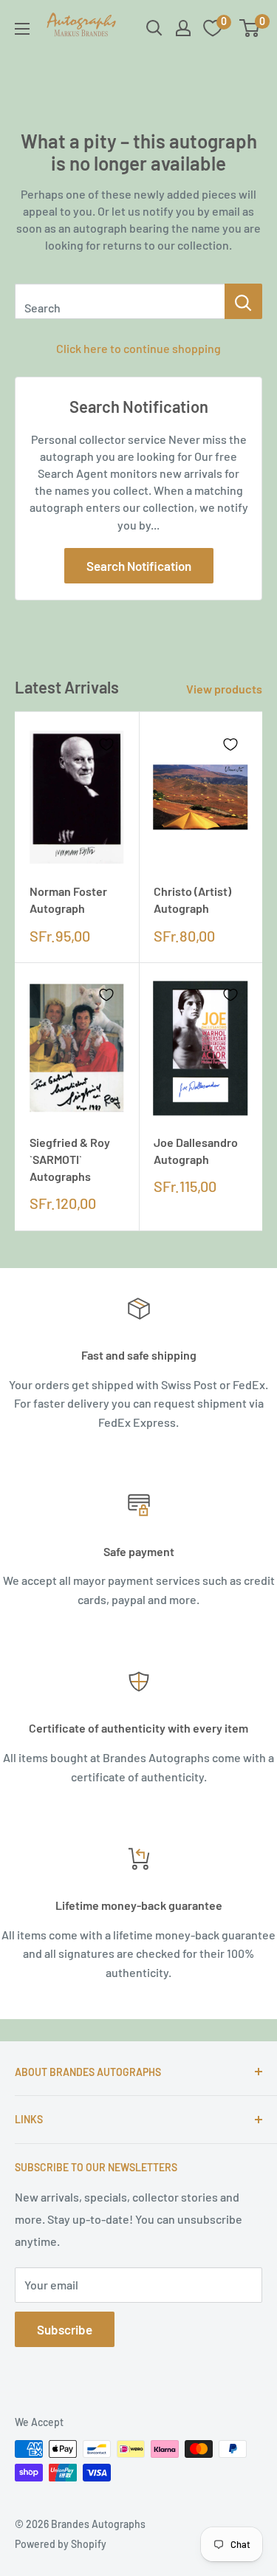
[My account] (183, 28)
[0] (250, 28)
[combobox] (120, 301)
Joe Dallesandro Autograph (196, 1151)
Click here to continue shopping (138, 348)
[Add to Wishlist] (106, 744)
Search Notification (139, 566)
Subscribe (65, 2329)
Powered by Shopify (61, 2544)
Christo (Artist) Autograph (192, 900)
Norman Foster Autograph (68, 900)
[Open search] (154, 28)
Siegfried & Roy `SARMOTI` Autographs (70, 1159)
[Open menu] (22, 29)
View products (224, 689)
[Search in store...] (243, 301)
